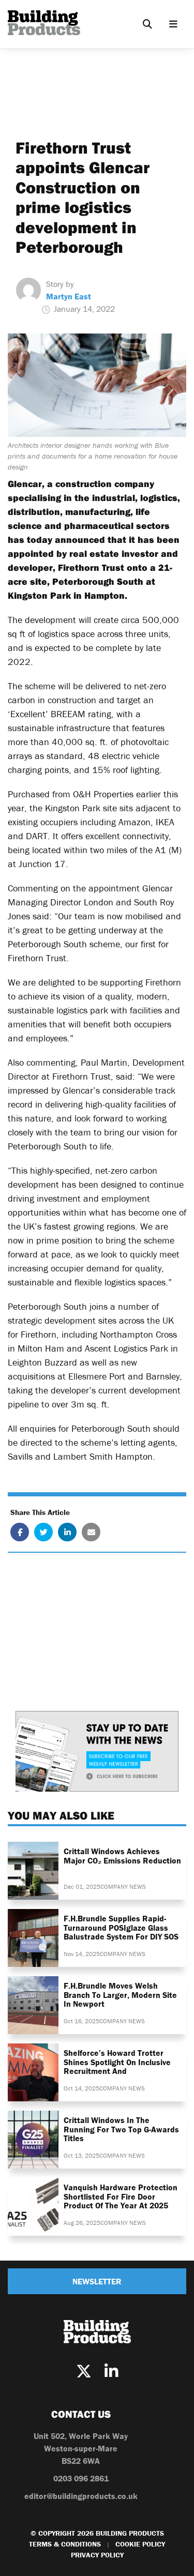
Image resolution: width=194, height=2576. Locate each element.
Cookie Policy (140, 2544)
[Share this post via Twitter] (43, 1532)
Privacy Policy (97, 2555)
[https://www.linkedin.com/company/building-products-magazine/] (111, 2372)
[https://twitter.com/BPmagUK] (84, 2372)
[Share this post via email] (91, 1532)
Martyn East (69, 296)
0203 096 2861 (81, 2478)
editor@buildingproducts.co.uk (81, 2496)
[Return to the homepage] (44, 23)
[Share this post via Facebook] (20, 1532)
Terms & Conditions (65, 2544)
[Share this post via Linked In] (67, 1532)
